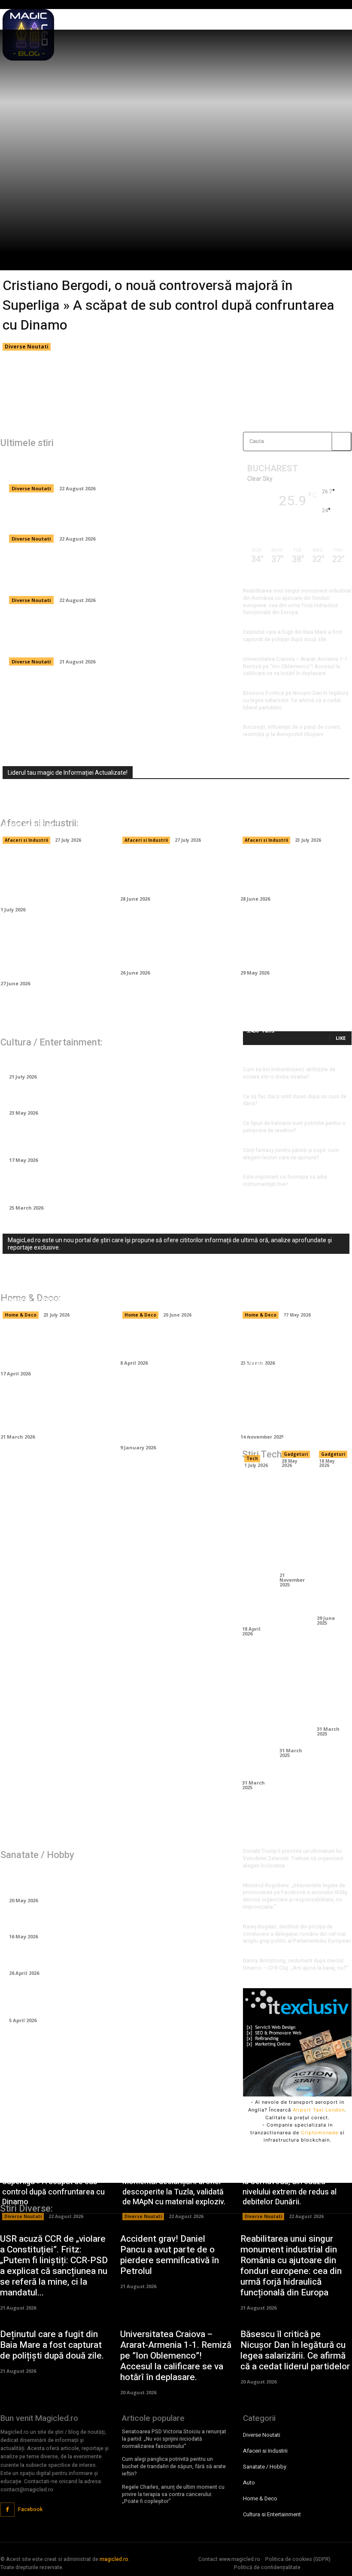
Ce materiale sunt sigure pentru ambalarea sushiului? (291, 820)
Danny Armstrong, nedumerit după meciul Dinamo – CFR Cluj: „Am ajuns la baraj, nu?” (296, 1964)
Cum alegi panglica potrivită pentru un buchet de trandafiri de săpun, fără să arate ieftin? (174, 2466)
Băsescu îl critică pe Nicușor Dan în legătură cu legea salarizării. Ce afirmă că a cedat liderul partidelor (296, 700)
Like (341, 1038)
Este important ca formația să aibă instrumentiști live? (285, 1181)
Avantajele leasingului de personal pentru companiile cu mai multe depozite (175, 815)
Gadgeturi (296, 1454)
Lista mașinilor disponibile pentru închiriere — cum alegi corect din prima (172, 947)
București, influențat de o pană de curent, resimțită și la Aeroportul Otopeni (292, 731)
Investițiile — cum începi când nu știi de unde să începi (288, 873)
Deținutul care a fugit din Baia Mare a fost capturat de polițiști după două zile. (293, 636)
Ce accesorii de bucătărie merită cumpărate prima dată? (51, 1411)
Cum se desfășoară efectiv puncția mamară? (91, 1958)
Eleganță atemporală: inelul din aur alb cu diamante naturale (116, 1097)
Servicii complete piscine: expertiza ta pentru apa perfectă (287, 1290)
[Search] (341, 442)
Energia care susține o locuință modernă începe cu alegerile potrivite (51, 1290)
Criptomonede (320, 2133)
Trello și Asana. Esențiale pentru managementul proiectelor (256, 1714)
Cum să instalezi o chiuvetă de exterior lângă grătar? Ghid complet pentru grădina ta (175, 1416)
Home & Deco (21, 1315)
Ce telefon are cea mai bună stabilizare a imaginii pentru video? (331, 1544)
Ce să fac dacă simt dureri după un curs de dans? (295, 1100)
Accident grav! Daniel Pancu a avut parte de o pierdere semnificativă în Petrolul (170, 2255)
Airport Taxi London (319, 2110)
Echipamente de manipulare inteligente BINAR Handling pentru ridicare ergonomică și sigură (56, 878)
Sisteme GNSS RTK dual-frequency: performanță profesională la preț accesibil (331, 1374)
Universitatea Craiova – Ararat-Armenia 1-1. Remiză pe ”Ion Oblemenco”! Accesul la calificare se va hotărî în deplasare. (296, 666)
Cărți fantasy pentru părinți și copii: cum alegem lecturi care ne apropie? (291, 1154)
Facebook (30, 2509)
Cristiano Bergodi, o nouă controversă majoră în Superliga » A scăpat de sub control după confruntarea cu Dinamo (168, 305)
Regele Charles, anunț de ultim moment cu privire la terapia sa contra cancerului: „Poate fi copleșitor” (173, 2494)
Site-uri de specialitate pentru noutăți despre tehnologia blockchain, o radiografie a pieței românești (54, 810)
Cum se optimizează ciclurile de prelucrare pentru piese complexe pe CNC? (256, 1549)
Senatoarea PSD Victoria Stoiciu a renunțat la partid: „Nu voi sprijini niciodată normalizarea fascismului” (174, 2439)
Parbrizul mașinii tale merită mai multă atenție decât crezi (169, 873)
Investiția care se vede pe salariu (69, 1061)
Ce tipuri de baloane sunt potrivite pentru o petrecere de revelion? (294, 1127)
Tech (252, 1458)
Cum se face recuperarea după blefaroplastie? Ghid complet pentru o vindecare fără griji (104, 2000)
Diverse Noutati (27, 347)
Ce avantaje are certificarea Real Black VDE (294, 1522)
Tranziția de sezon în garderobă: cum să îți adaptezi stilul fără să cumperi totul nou (112, 1139)
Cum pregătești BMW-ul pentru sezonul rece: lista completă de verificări (291, 947)
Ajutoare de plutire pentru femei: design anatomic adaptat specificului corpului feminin (114, 1880)
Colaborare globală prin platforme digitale (294, 1698)
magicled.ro (114, 2559)
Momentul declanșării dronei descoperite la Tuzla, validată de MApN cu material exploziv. (114, 518)
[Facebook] (8, 2510)
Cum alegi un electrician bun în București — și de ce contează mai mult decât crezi (175, 1290)
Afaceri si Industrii (26, 840)
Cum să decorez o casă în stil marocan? (171, 1342)
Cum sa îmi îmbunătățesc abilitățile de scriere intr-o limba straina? (289, 1073)
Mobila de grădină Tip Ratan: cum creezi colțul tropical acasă (48, 1348)
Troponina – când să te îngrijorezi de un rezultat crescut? (114, 1922)
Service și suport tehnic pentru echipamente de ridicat (256, 1403)
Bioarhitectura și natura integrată (331, 1687)
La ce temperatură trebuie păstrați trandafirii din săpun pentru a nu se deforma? (108, 1187)
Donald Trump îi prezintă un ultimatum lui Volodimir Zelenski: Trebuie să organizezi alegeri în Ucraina (293, 1858)
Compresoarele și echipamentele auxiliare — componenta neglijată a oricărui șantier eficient (53, 952)
